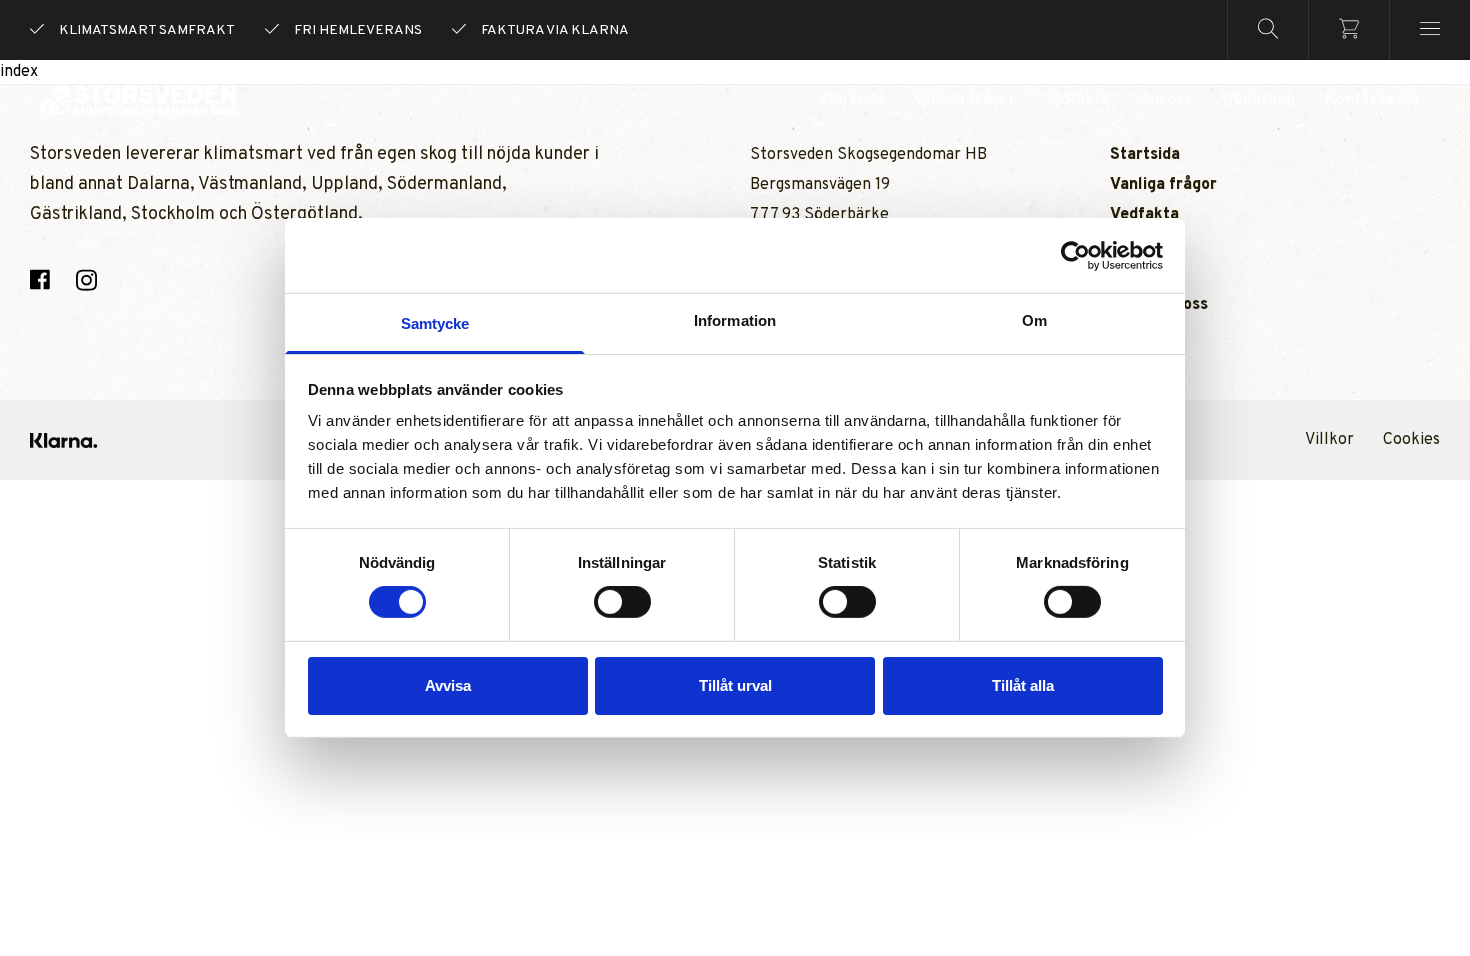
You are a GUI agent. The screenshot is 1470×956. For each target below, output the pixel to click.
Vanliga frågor (964, 100)
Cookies (1411, 440)
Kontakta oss (1372, 100)
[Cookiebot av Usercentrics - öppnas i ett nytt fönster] (1075, 255)
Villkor (1329, 440)
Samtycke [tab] (435, 323)
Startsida (851, 100)
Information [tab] (735, 320)
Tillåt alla (1023, 685)
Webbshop (1258, 100)
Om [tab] (1034, 320)
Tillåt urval (735, 685)
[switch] (622, 602)
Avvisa (448, 685)
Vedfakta (1077, 100)
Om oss (1165, 100)
